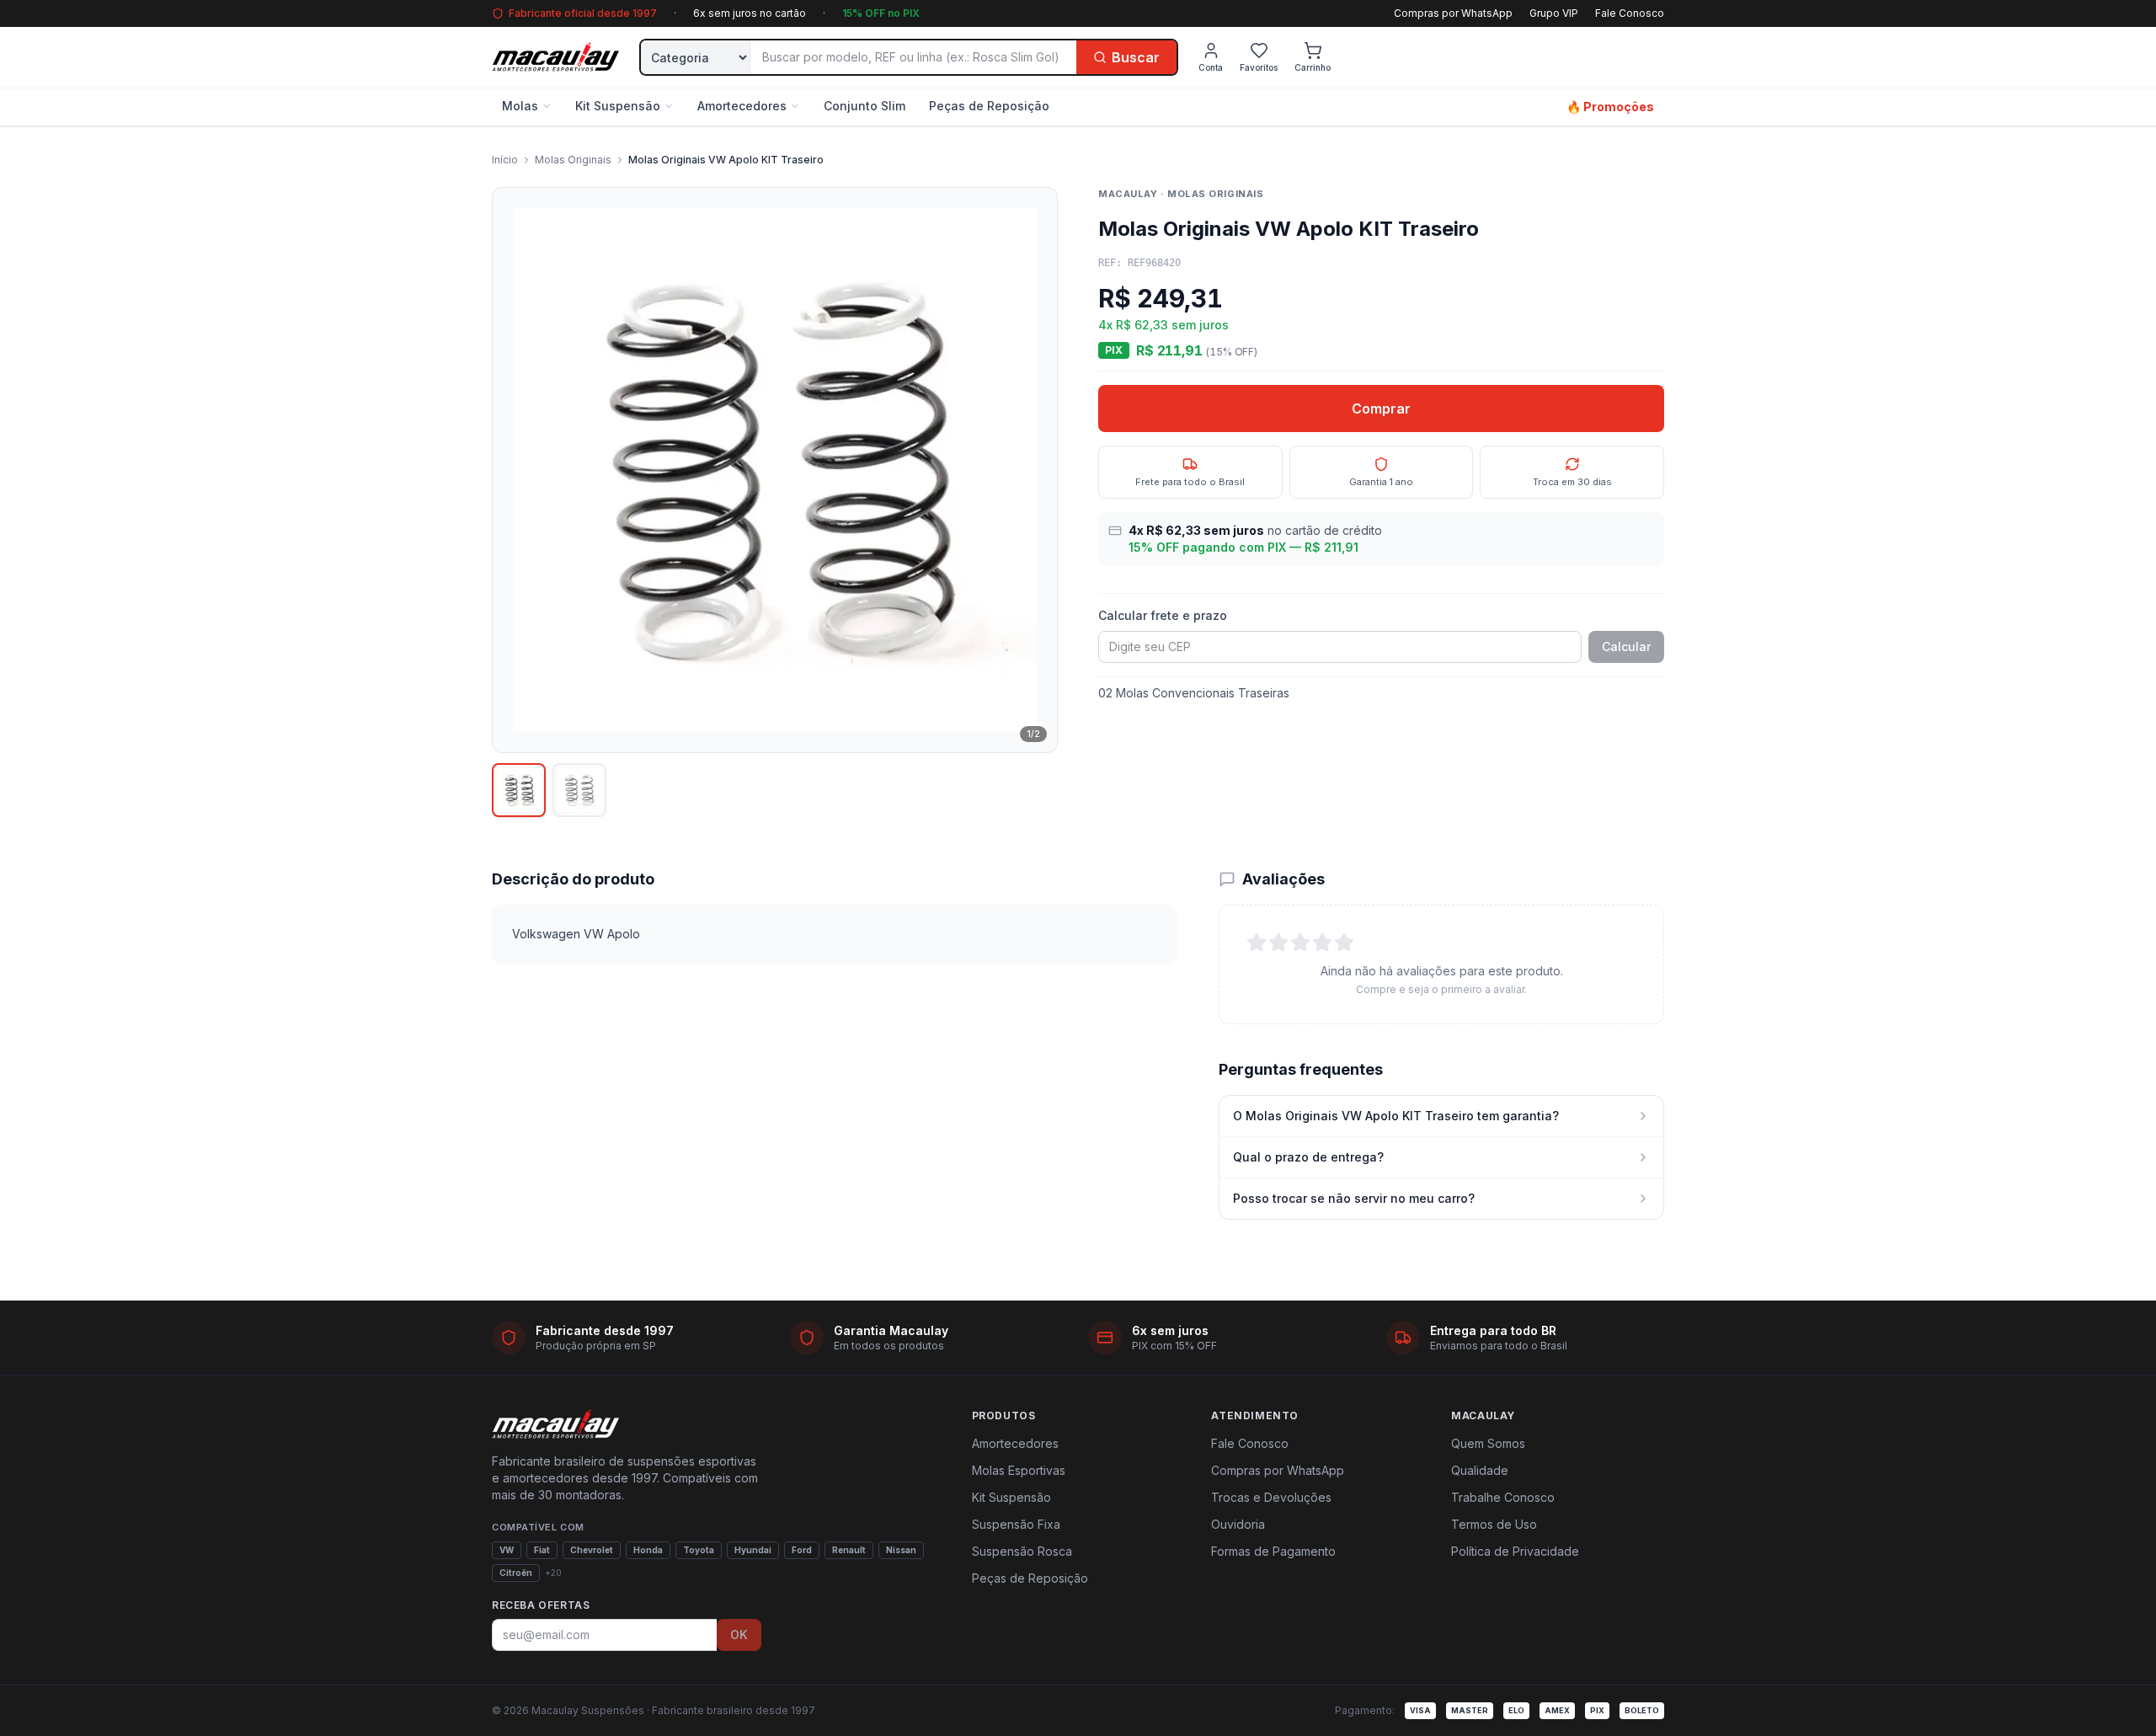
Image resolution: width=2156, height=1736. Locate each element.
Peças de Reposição (989, 106)
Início (505, 160)
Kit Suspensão (618, 106)
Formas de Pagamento (1273, 1551)
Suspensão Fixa (1016, 1524)
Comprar (1381, 409)
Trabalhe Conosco (1503, 1497)
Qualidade (1480, 1470)
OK (739, 1635)
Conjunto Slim (865, 106)
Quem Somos (1488, 1443)
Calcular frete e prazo (1163, 615)
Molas (520, 106)
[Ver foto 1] (519, 790)
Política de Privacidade (1515, 1551)
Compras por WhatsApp (1453, 13)
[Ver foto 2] (579, 790)
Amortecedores (742, 106)
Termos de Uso (1494, 1524)
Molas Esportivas (1019, 1470)
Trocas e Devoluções (1271, 1497)
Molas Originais (573, 160)
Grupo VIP (1554, 13)
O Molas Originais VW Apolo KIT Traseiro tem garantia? (1396, 1116)
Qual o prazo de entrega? (1308, 1157)
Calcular (1626, 646)
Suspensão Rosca (1022, 1551)
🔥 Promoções (1610, 107)
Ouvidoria (1238, 1524)
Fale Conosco (1630, 13)
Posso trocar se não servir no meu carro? (1354, 1198)
